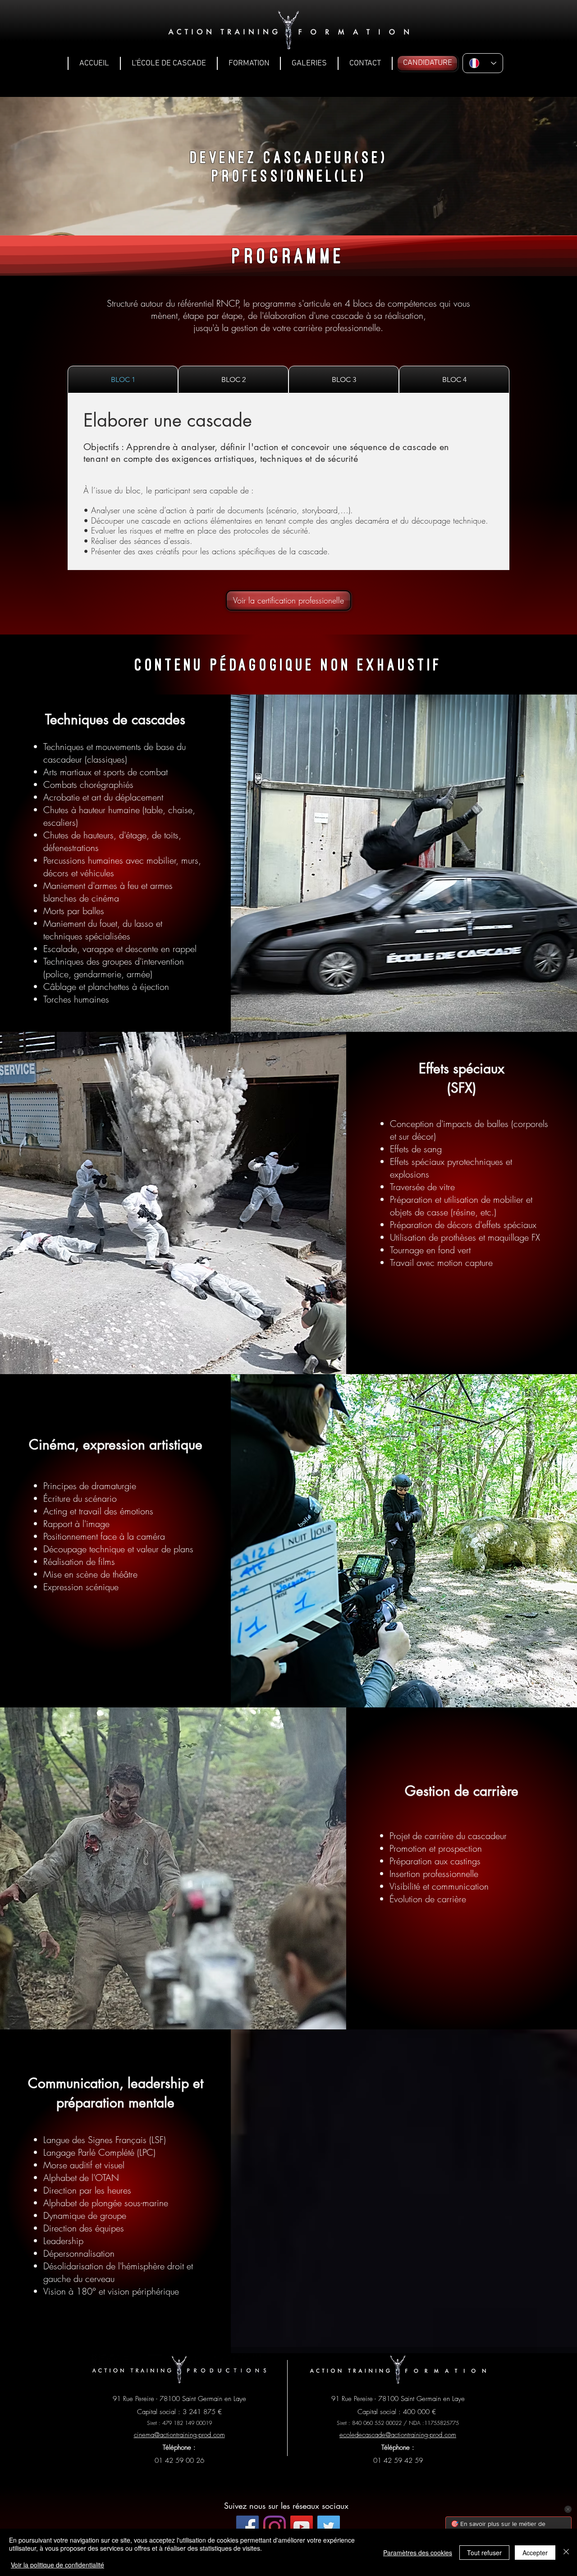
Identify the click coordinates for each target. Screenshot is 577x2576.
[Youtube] (302, 2527)
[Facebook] (247, 2527)
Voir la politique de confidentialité (57, 2565)
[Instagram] (275, 2527)
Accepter (535, 2553)
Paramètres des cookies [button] (418, 2553)
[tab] (123, 379)
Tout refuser (484, 2553)
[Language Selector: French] (483, 63)
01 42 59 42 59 (398, 2461)
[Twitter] (329, 2527)
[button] (169, 63)
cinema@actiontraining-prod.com (179, 2435)
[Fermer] (566, 2552)
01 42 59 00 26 (179, 2461)
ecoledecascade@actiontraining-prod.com (398, 2435)
